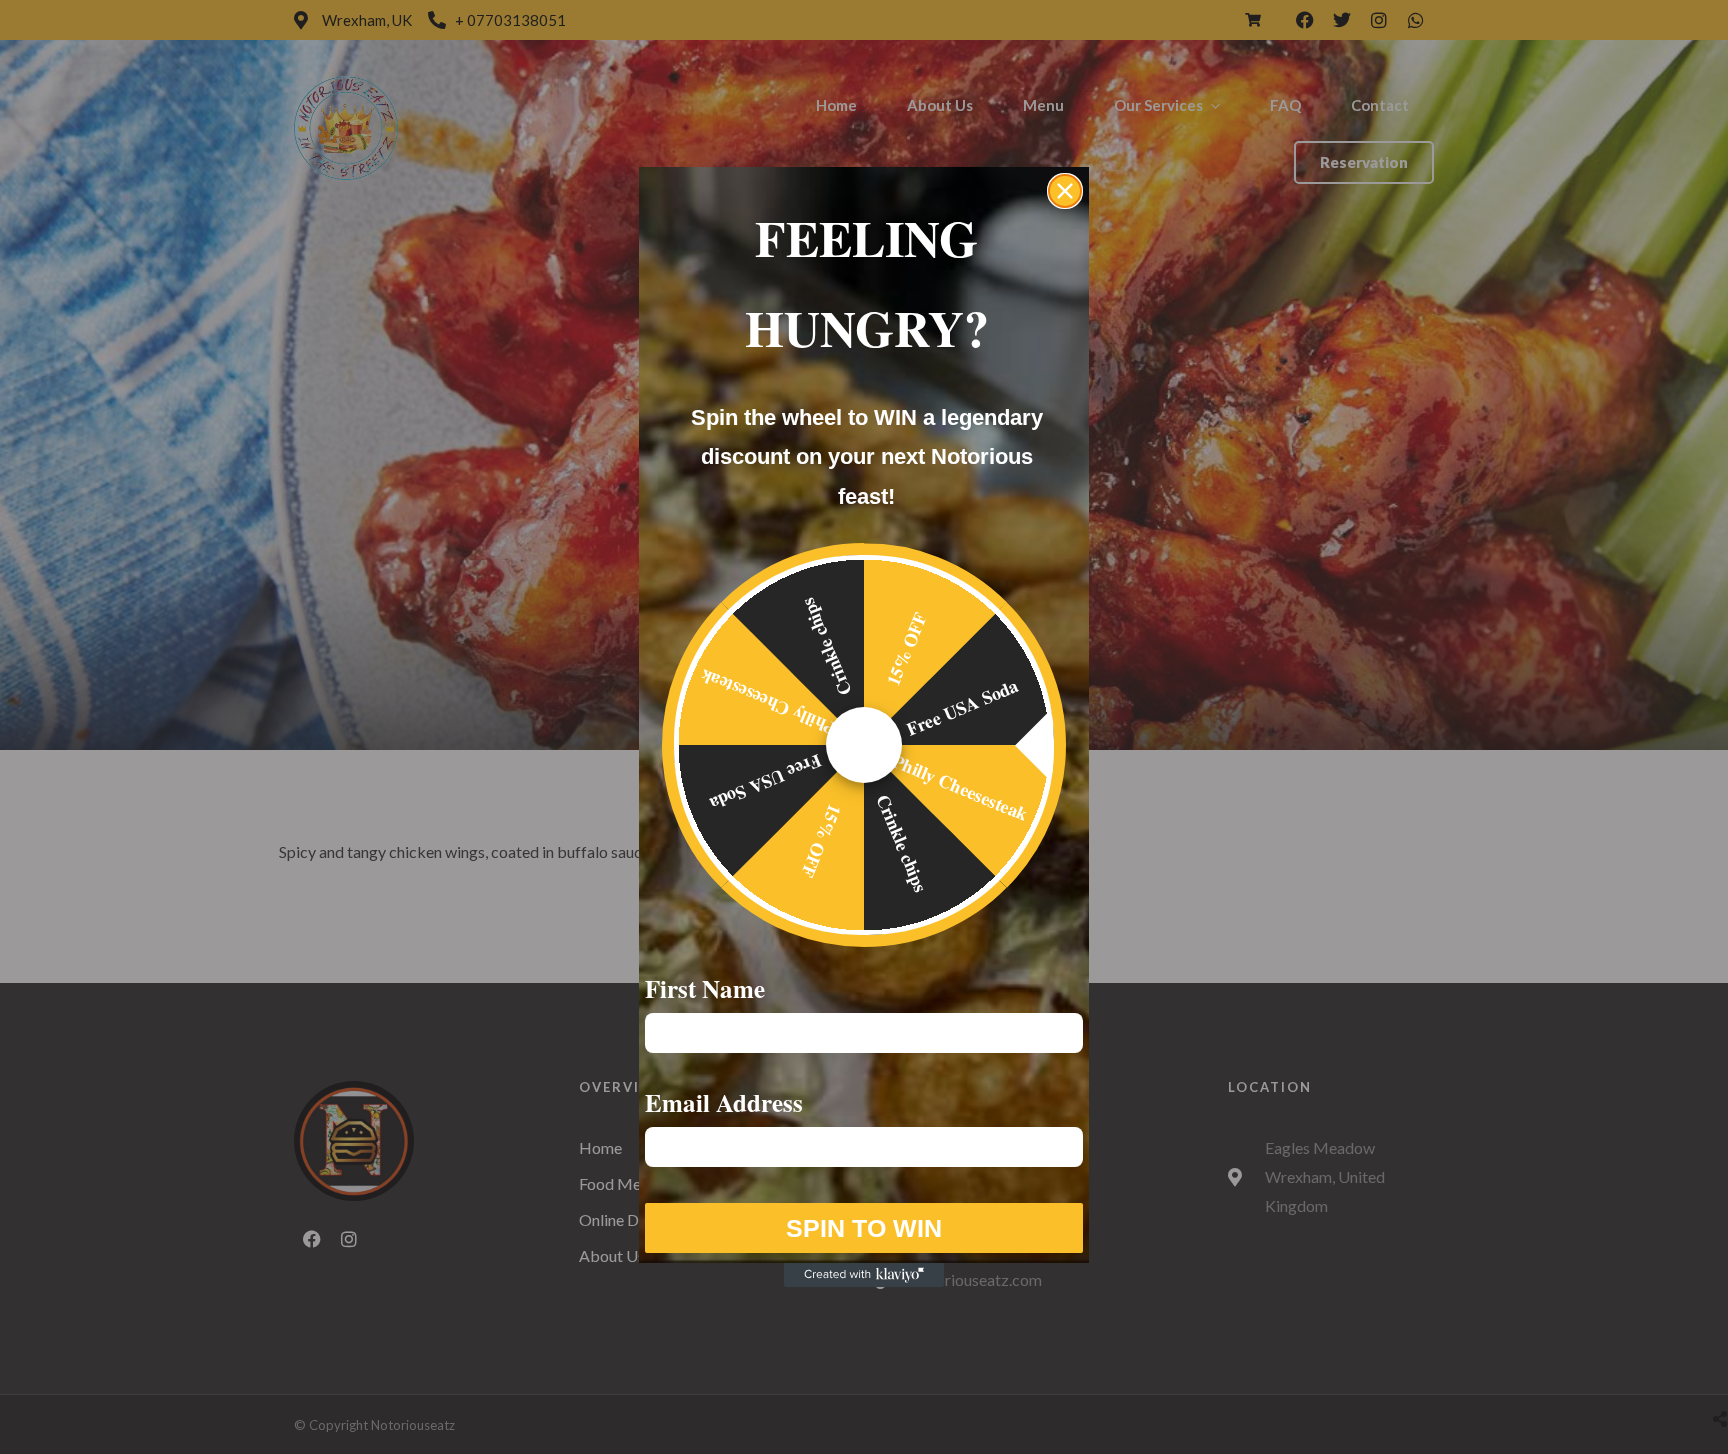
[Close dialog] (1065, 191)
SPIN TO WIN (864, 1228)
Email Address (724, 1102)
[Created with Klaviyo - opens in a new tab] (864, 1275)
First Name (705, 988)
